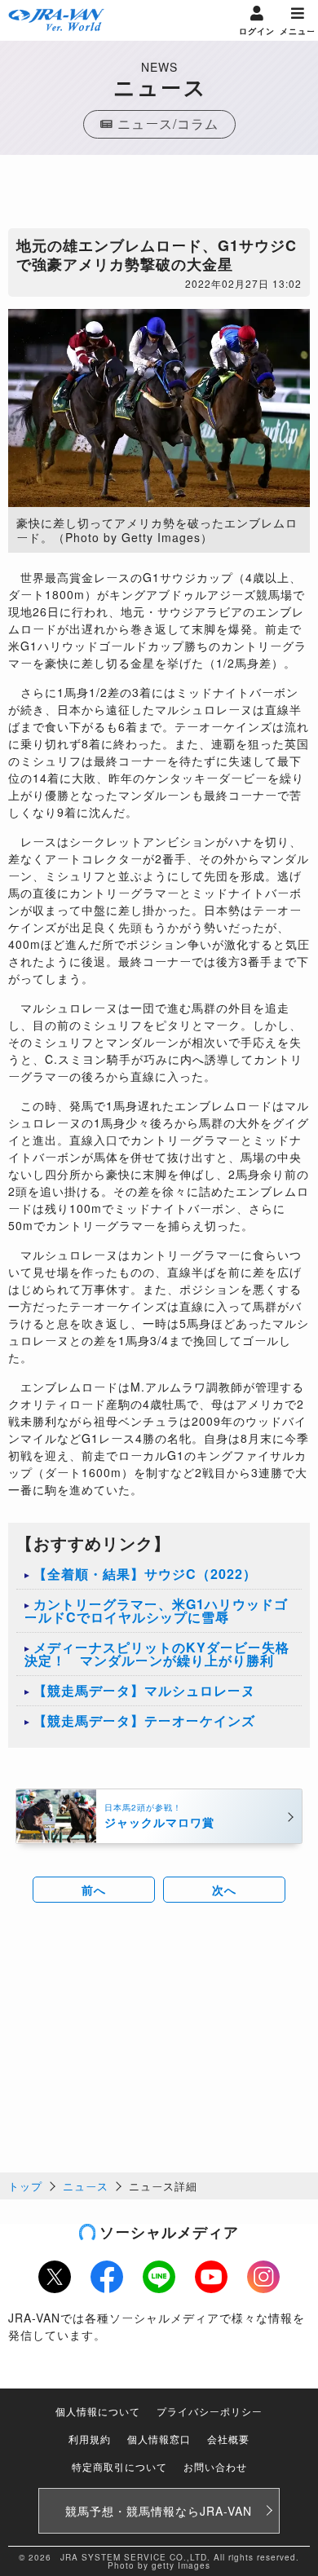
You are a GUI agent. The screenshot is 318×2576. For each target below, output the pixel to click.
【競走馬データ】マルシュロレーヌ (144, 1690)
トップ (25, 2186)
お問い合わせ (215, 2466)
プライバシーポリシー (210, 2411)
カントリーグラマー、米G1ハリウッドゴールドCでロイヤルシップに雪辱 (156, 1610)
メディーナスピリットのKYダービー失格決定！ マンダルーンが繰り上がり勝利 (157, 1654)
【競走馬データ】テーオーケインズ (144, 1720)
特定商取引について (119, 2466)
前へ (94, 1890)
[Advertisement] (159, 196)
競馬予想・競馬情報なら (159, 2511)
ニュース (86, 2186)
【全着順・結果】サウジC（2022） (145, 1574)
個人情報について (98, 2411)
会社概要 (228, 2439)
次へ (224, 1890)
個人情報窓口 (159, 2439)
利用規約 (90, 2439)
